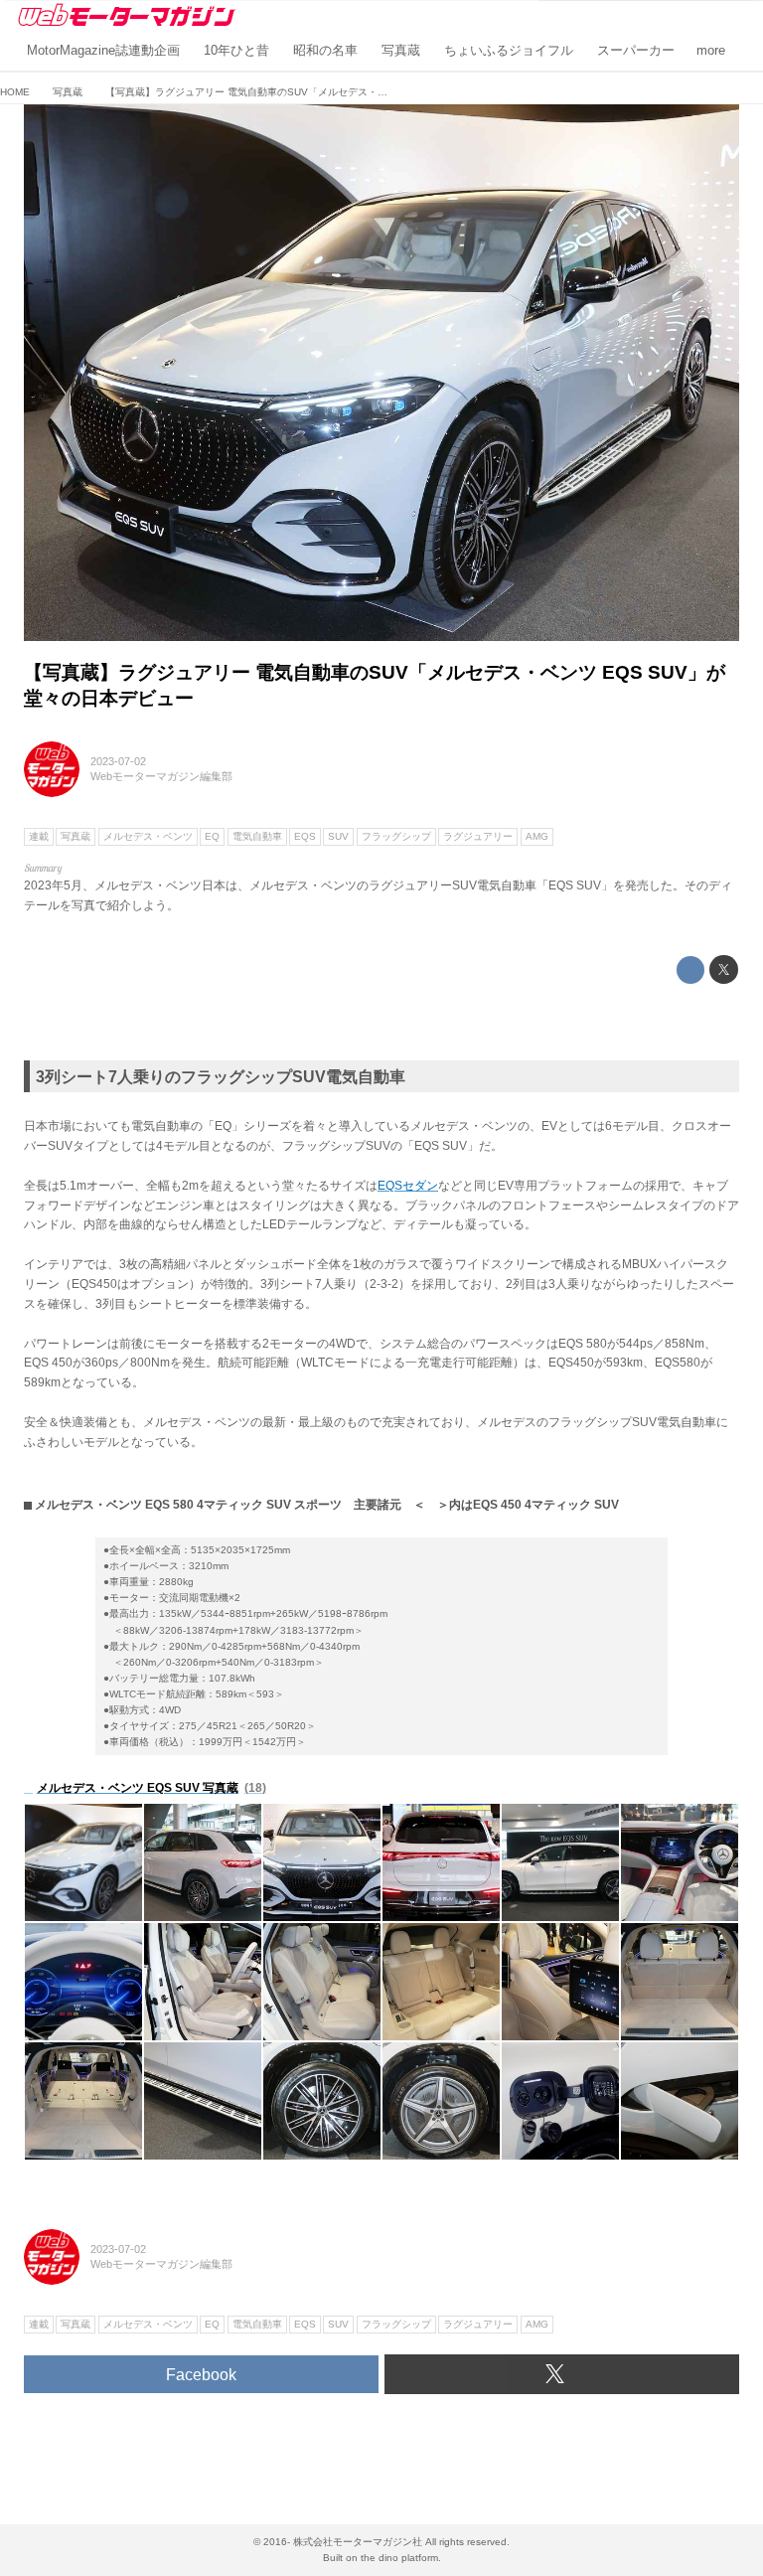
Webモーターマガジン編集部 (161, 776)
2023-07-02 (118, 761)
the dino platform (399, 2558)
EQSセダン (408, 1186)
